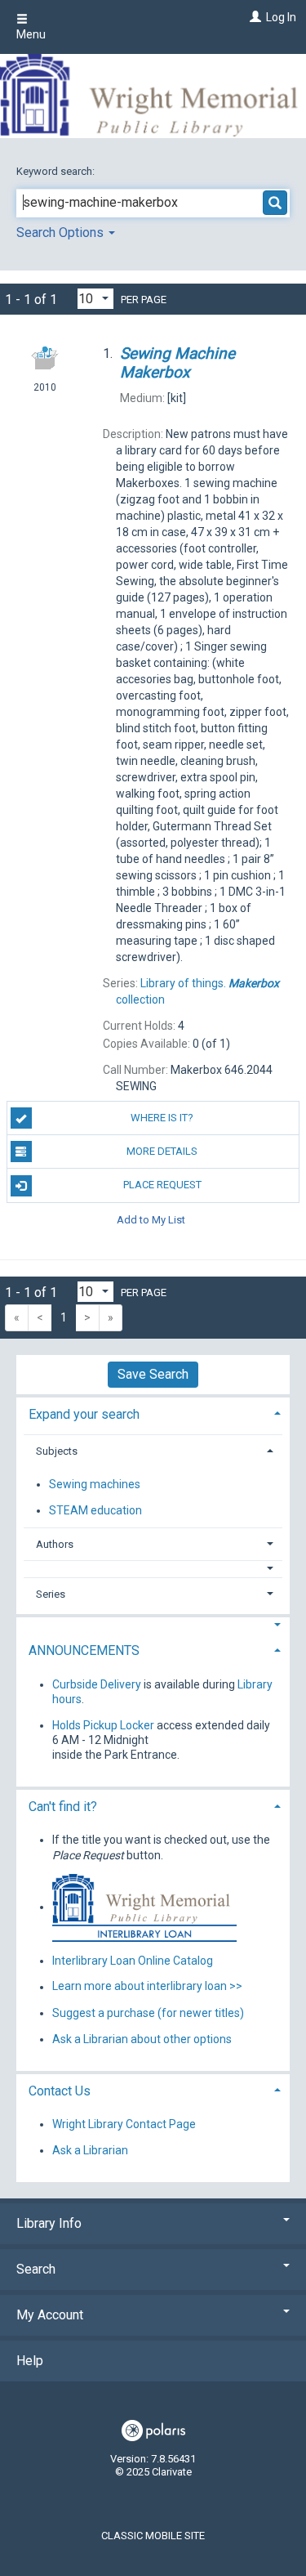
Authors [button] (55, 1544)
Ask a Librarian (90, 2150)
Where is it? (162, 1118)
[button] (153, 1569)
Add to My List (151, 1220)
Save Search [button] (153, 1374)
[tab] (153, 1413)
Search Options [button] (62, 233)
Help (30, 2361)
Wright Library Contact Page (124, 2124)
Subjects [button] (57, 1451)
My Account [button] (50, 2315)
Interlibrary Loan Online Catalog (133, 1961)
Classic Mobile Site (153, 2536)
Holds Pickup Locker (103, 1725)
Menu (31, 34)
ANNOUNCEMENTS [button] (84, 1650)
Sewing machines (95, 1484)
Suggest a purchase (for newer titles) (148, 2013)
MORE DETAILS (162, 1151)
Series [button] (51, 1594)
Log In (281, 17)
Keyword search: (57, 171)
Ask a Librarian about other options (142, 2039)
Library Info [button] (49, 2223)
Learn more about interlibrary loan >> (147, 1987)
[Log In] (253, 17)
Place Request (162, 1185)
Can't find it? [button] (63, 1807)
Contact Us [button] (60, 2091)
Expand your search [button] (84, 1414)
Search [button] (36, 2269)
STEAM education (95, 1510)
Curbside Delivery (97, 1684)
